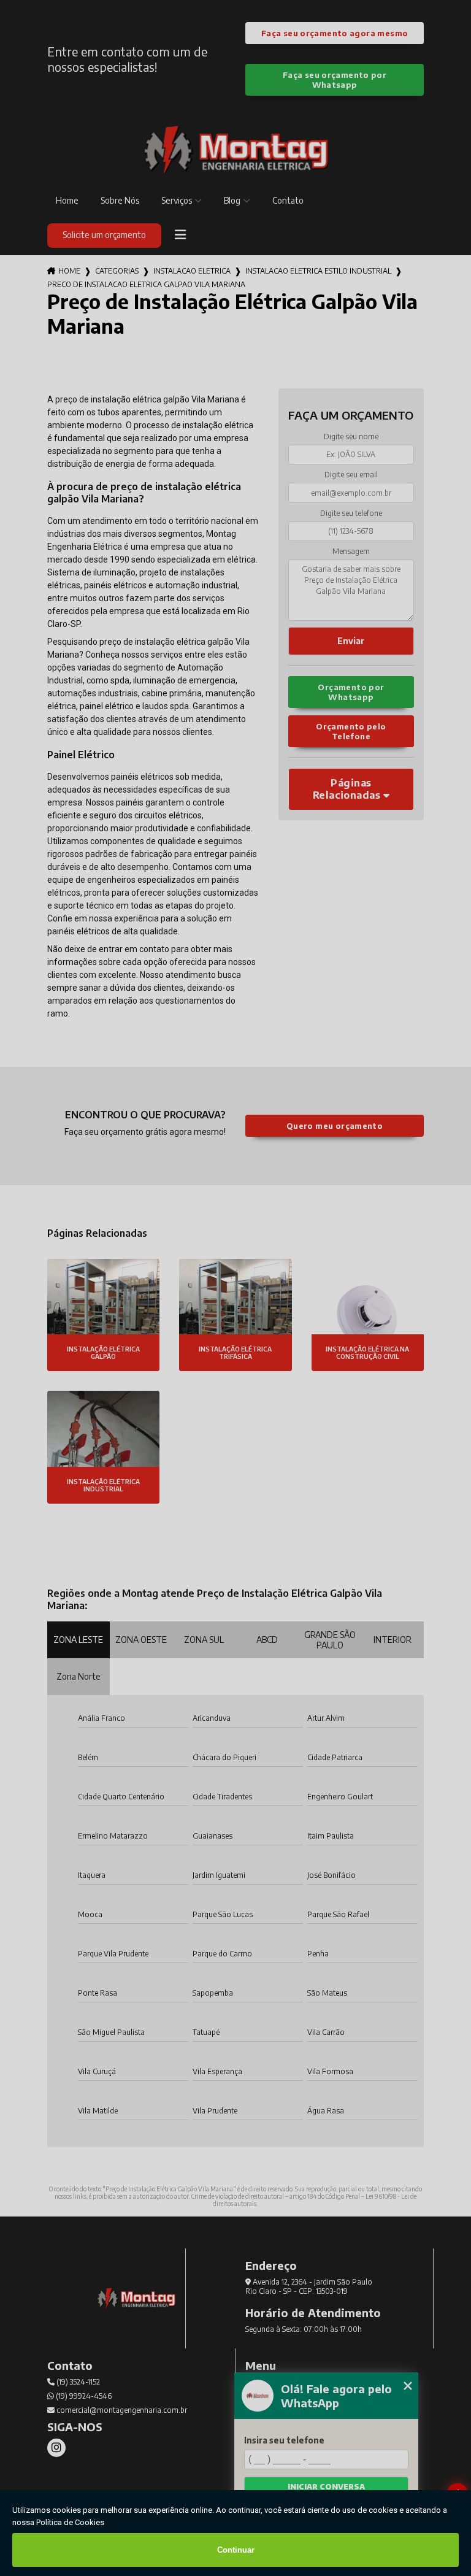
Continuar (236, 2550)
